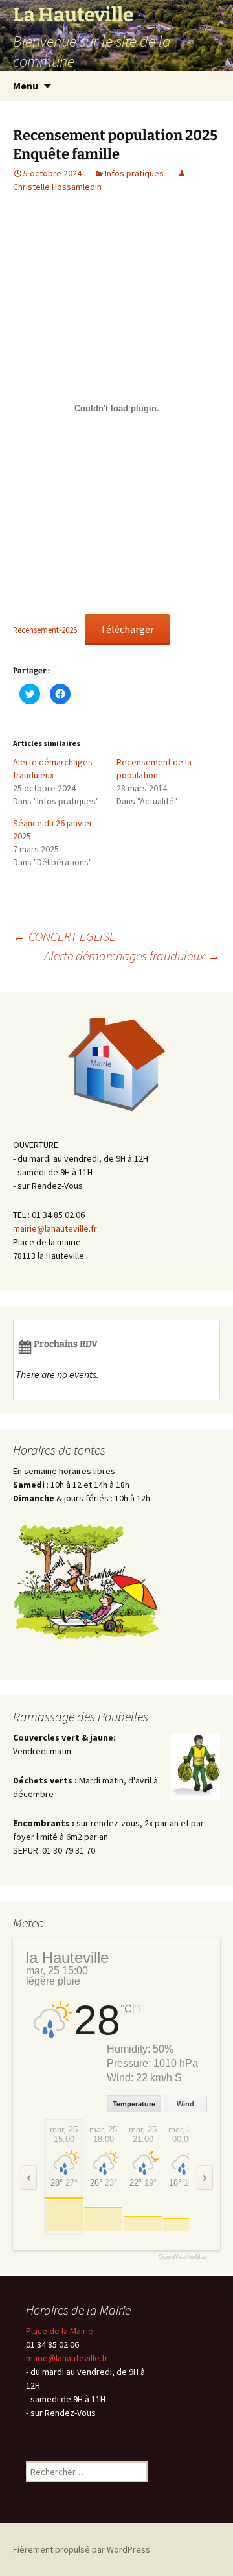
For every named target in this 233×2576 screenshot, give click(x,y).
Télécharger (127, 629)
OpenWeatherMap (183, 2257)
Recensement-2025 (45, 630)
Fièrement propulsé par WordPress (82, 2549)
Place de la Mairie (60, 2331)
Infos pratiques (134, 173)
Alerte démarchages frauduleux (132, 956)
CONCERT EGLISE (64, 936)
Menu (26, 86)
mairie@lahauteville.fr (55, 1228)
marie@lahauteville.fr (67, 2358)
